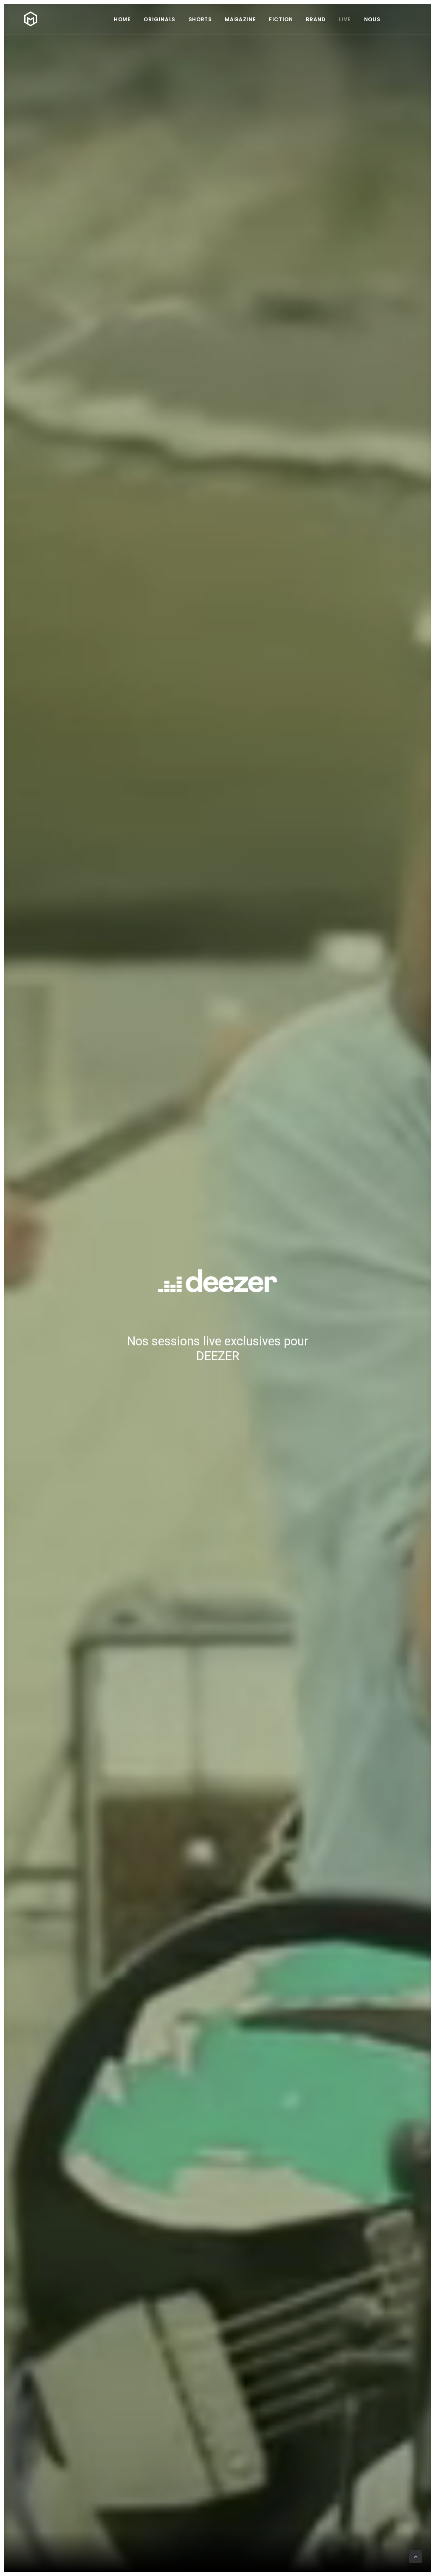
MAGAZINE (240, 19)
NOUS (372, 19)
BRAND (316, 19)
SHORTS (200, 19)
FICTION (281, 19)
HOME (122, 19)
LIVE (345, 19)
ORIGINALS (159, 19)
